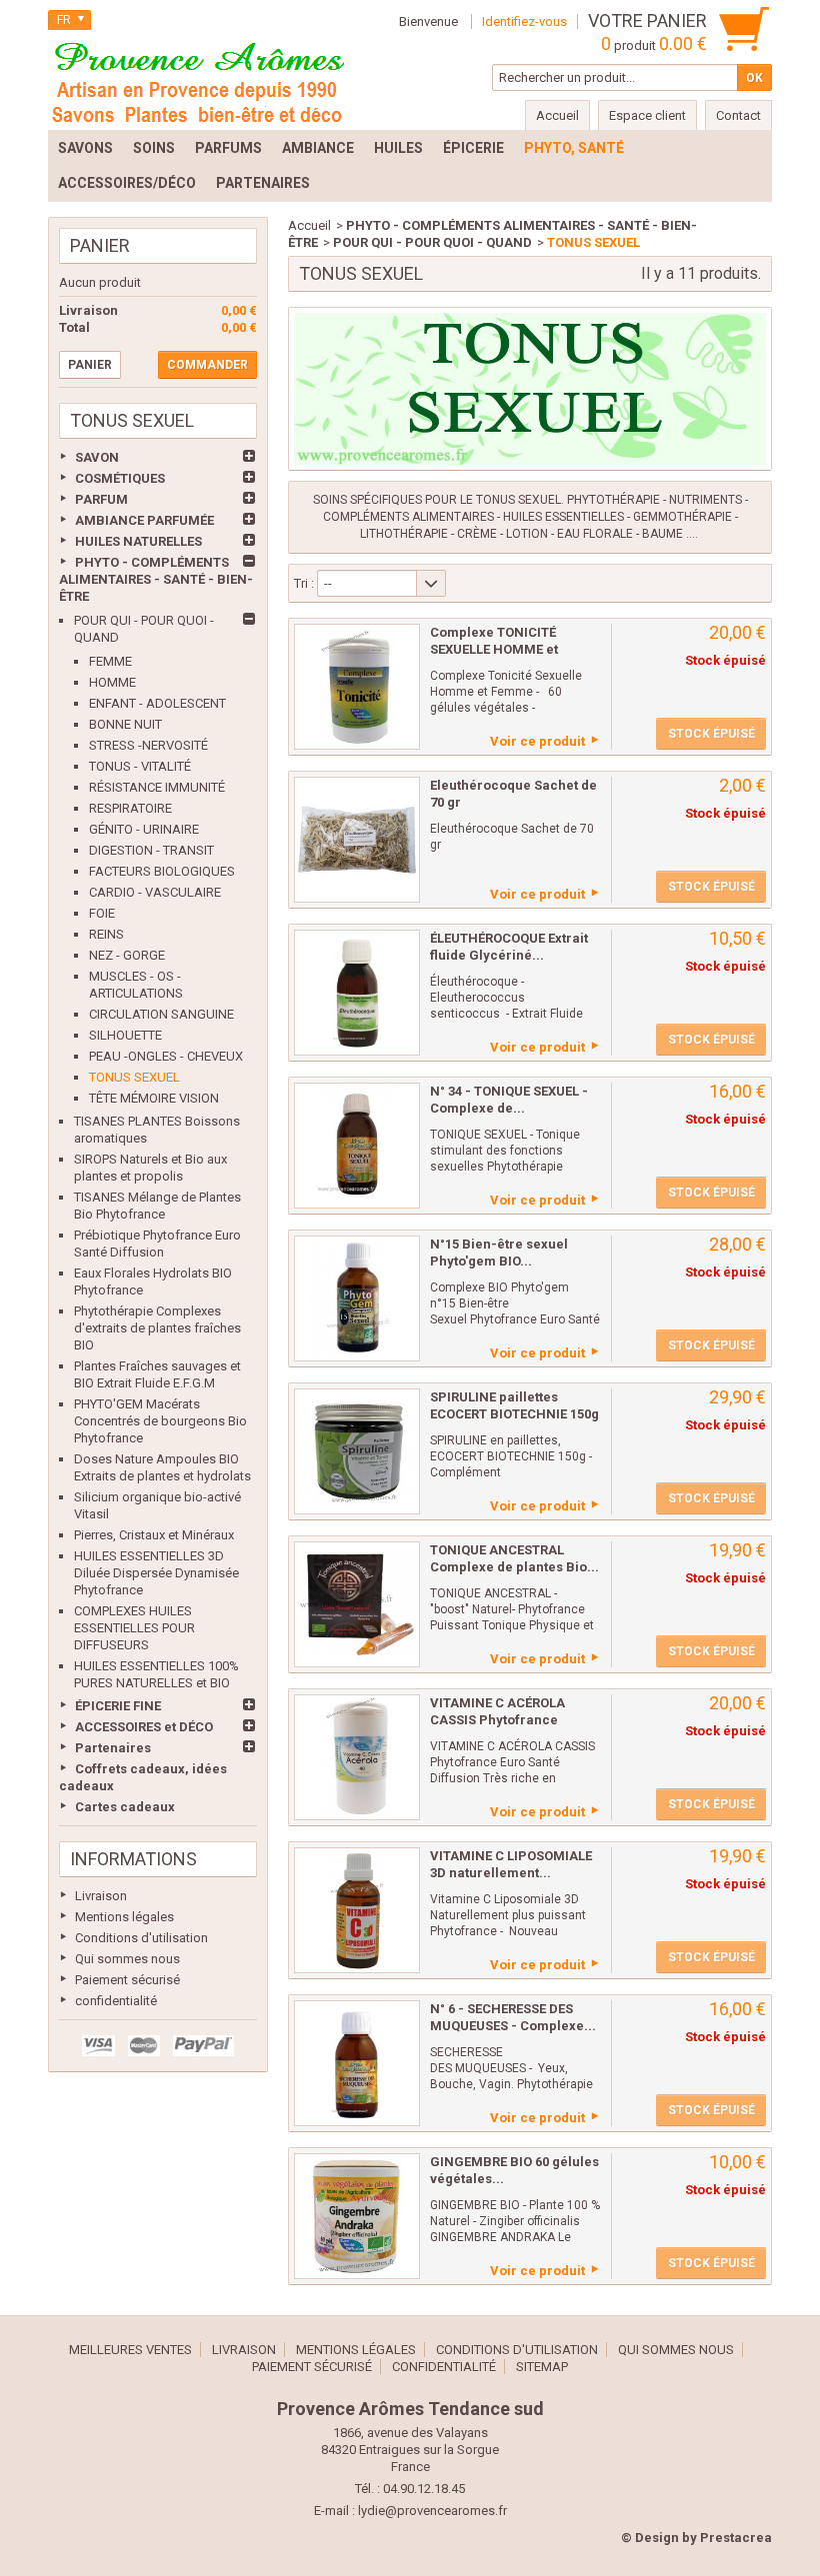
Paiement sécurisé (127, 1980)
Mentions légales (124, 1917)
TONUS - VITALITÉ (140, 766)
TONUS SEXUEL (134, 1077)
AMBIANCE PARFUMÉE (144, 520)
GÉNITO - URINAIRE (144, 829)
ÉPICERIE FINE (118, 1706)
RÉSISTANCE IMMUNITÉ (157, 787)
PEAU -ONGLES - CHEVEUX (166, 1056)
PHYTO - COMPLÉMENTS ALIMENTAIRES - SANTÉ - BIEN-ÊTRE (156, 579)
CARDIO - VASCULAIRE (155, 892)
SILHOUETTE (125, 1035)
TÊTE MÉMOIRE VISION (154, 1098)
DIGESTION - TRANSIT (151, 850)
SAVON (97, 457)
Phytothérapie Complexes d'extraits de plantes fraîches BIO (157, 1328)
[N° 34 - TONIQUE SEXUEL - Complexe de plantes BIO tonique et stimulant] (357, 1146)
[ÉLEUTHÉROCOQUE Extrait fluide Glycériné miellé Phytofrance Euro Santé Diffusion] (357, 993)
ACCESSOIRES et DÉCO (144, 1727)
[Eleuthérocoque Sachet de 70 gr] (357, 840)
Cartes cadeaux (125, 1807)
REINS (106, 934)
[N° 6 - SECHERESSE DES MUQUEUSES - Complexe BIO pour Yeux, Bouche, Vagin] (357, 2063)
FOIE (102, 913)
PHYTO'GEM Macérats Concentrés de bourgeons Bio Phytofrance (160, 1421)
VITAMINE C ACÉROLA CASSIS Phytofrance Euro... (497, 1720)
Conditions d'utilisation (141, 1938)
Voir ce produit (537, 741)
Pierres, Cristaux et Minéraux (154, 1535)
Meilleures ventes (130, 2350)
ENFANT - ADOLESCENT (157, 703)
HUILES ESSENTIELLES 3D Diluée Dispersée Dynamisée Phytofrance (156, 1573)
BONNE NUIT (125, 724)
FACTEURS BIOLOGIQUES (162, 871)
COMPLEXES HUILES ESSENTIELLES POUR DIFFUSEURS (134, 1628)
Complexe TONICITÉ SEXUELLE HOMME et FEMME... (494, 649)
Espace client (647, 115)
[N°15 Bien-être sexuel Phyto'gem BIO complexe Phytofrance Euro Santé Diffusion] (357, 1298)
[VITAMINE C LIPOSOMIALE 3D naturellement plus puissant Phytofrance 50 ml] (357, 1910)
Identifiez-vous (524, 21)
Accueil (309, 225)
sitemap (542, 2367)
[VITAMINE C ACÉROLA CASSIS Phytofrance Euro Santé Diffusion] (357, 1757)
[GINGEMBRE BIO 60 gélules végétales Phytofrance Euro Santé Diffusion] (357, 2216)
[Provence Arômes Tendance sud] (198, 80)
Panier (100, 245)
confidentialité (116, 2001)
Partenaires (113, 1748)
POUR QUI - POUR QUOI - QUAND (432, 242)
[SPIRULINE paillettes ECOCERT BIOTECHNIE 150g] (357, 1451)
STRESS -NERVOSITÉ (148, 745)
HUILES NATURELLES (138, 541)
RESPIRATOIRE (130, 808)
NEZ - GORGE (127, 955)
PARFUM (101, 499)
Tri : (304, 583)
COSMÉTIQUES (120, 478)
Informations (133, 1859)
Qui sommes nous (127, 1959)
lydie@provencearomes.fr (432, 2511)
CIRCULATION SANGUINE (161, 1014)
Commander (207, 365)
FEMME (110, 661)
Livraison (101, 1896)
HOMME (112, 682)
